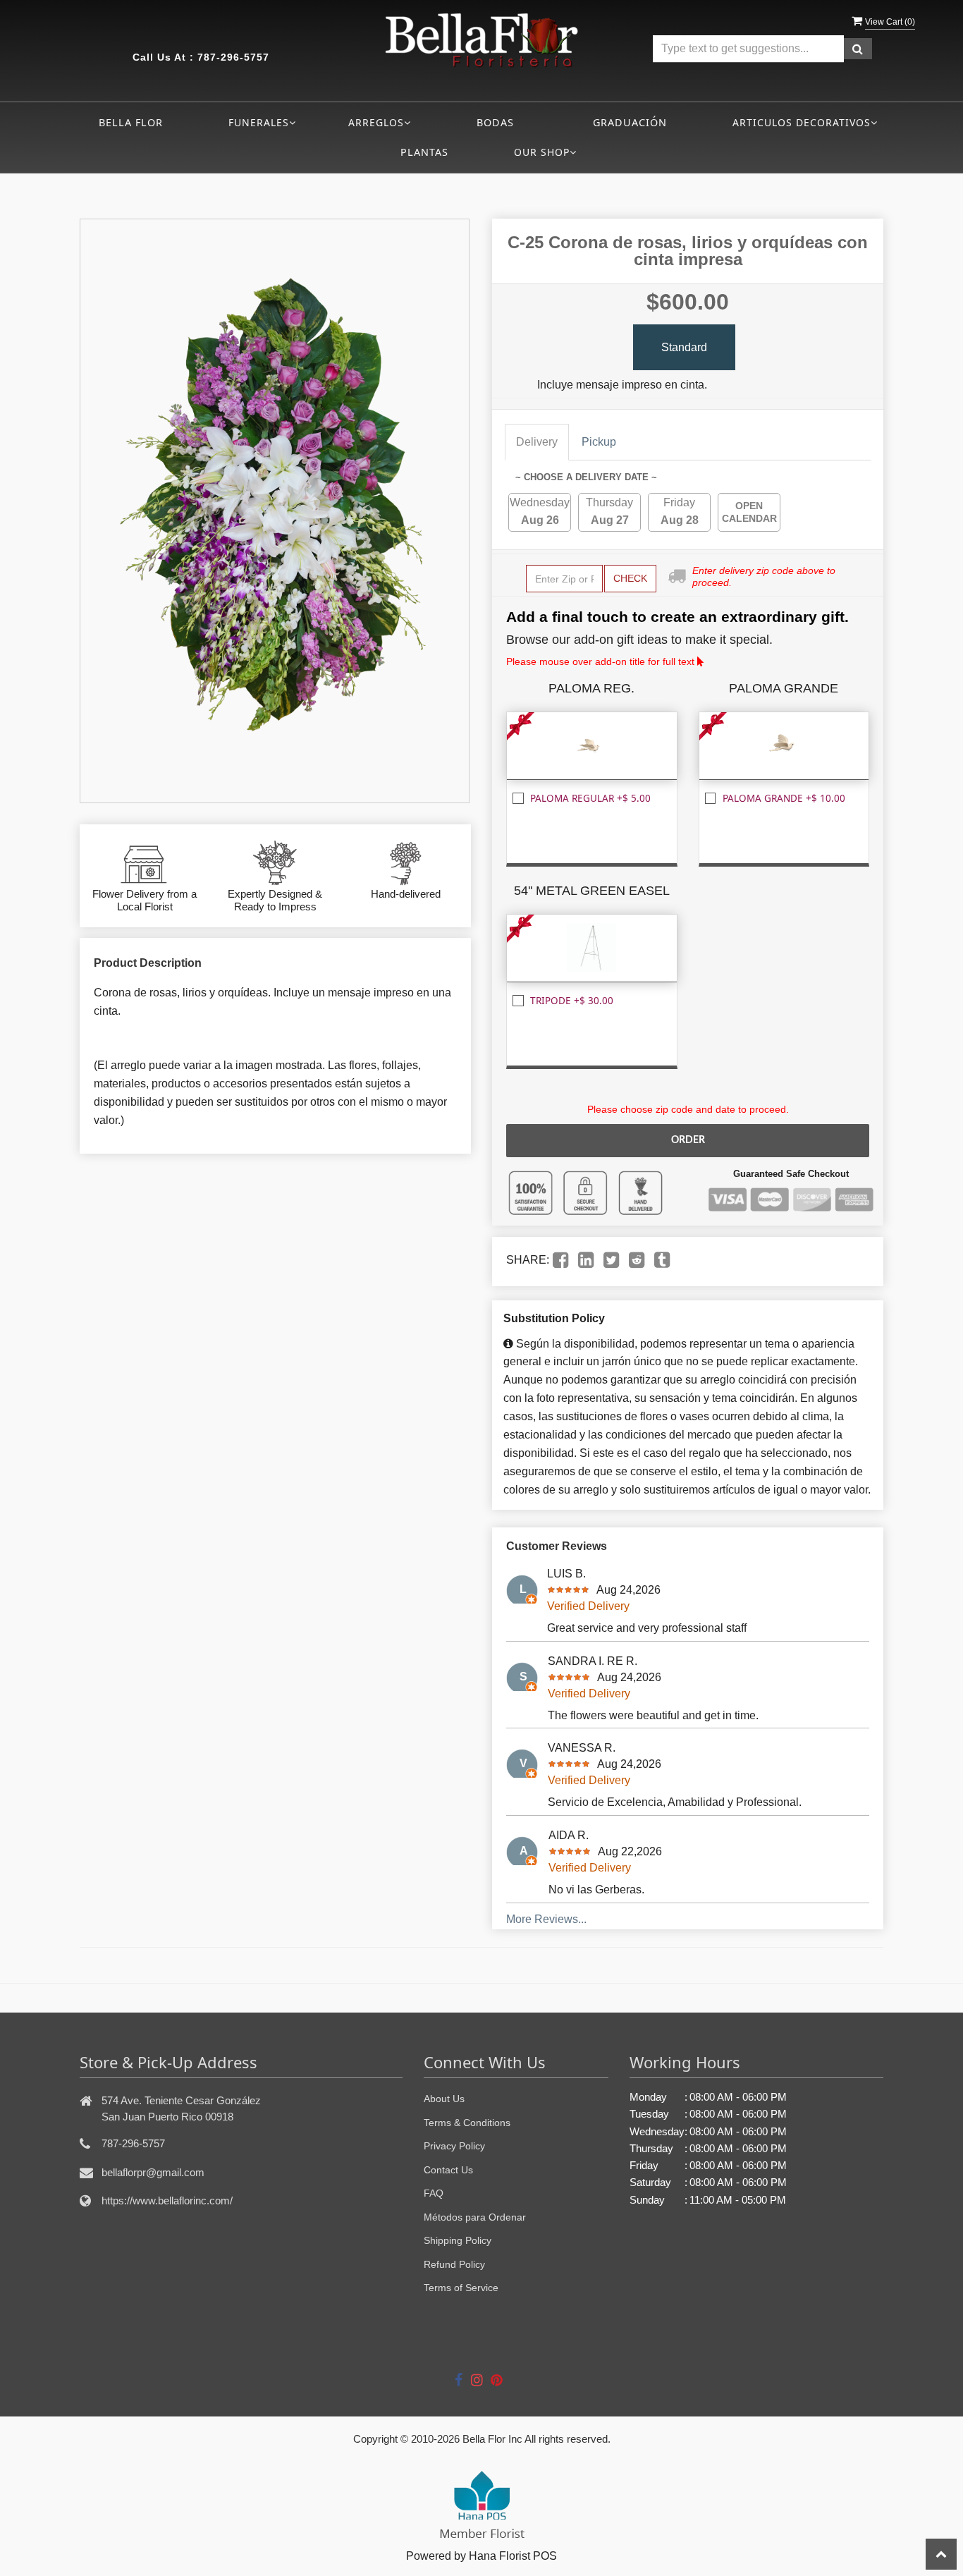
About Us (444, 2099)
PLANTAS (424, 152)
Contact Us (448, 2170)
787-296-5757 (233, 57)
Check (630, 578)
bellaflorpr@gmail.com (153, 2172)
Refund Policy (454, 2264)
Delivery (537, 442)
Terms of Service (461, 2288)
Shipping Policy (458, 2240)
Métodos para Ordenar (475, 2217)
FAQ (434, 2193)
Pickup (599, 442)
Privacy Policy (454, 2146)
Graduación (630, 122)
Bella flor (131, 122)
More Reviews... (546, 1919)
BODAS (495, 122)
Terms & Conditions (467, 2123)
